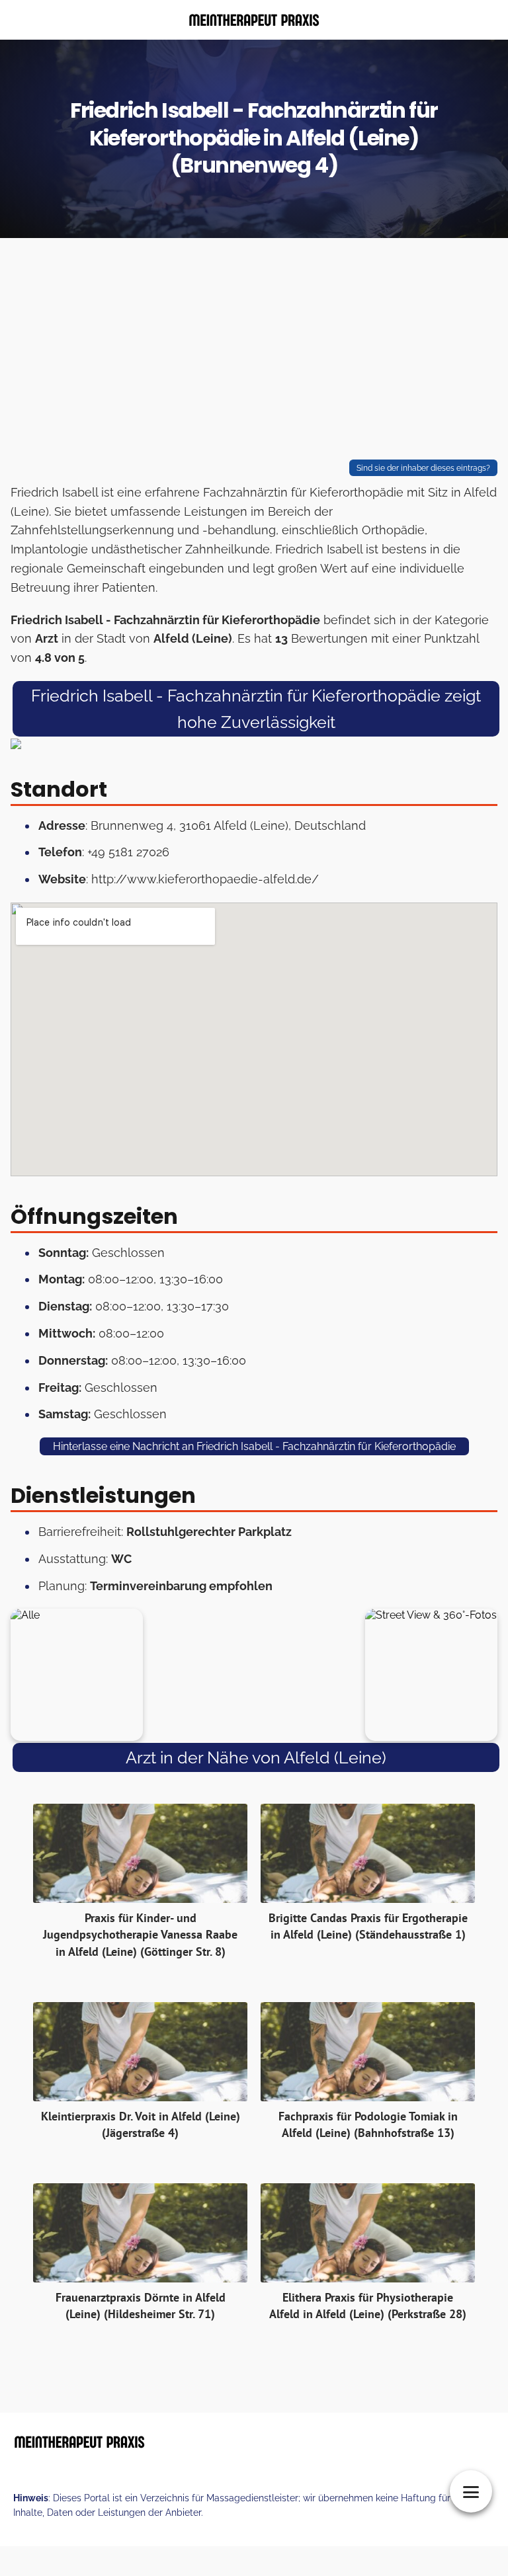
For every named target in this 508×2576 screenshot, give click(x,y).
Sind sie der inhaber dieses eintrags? (423, 468)
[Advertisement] (254, 352)
